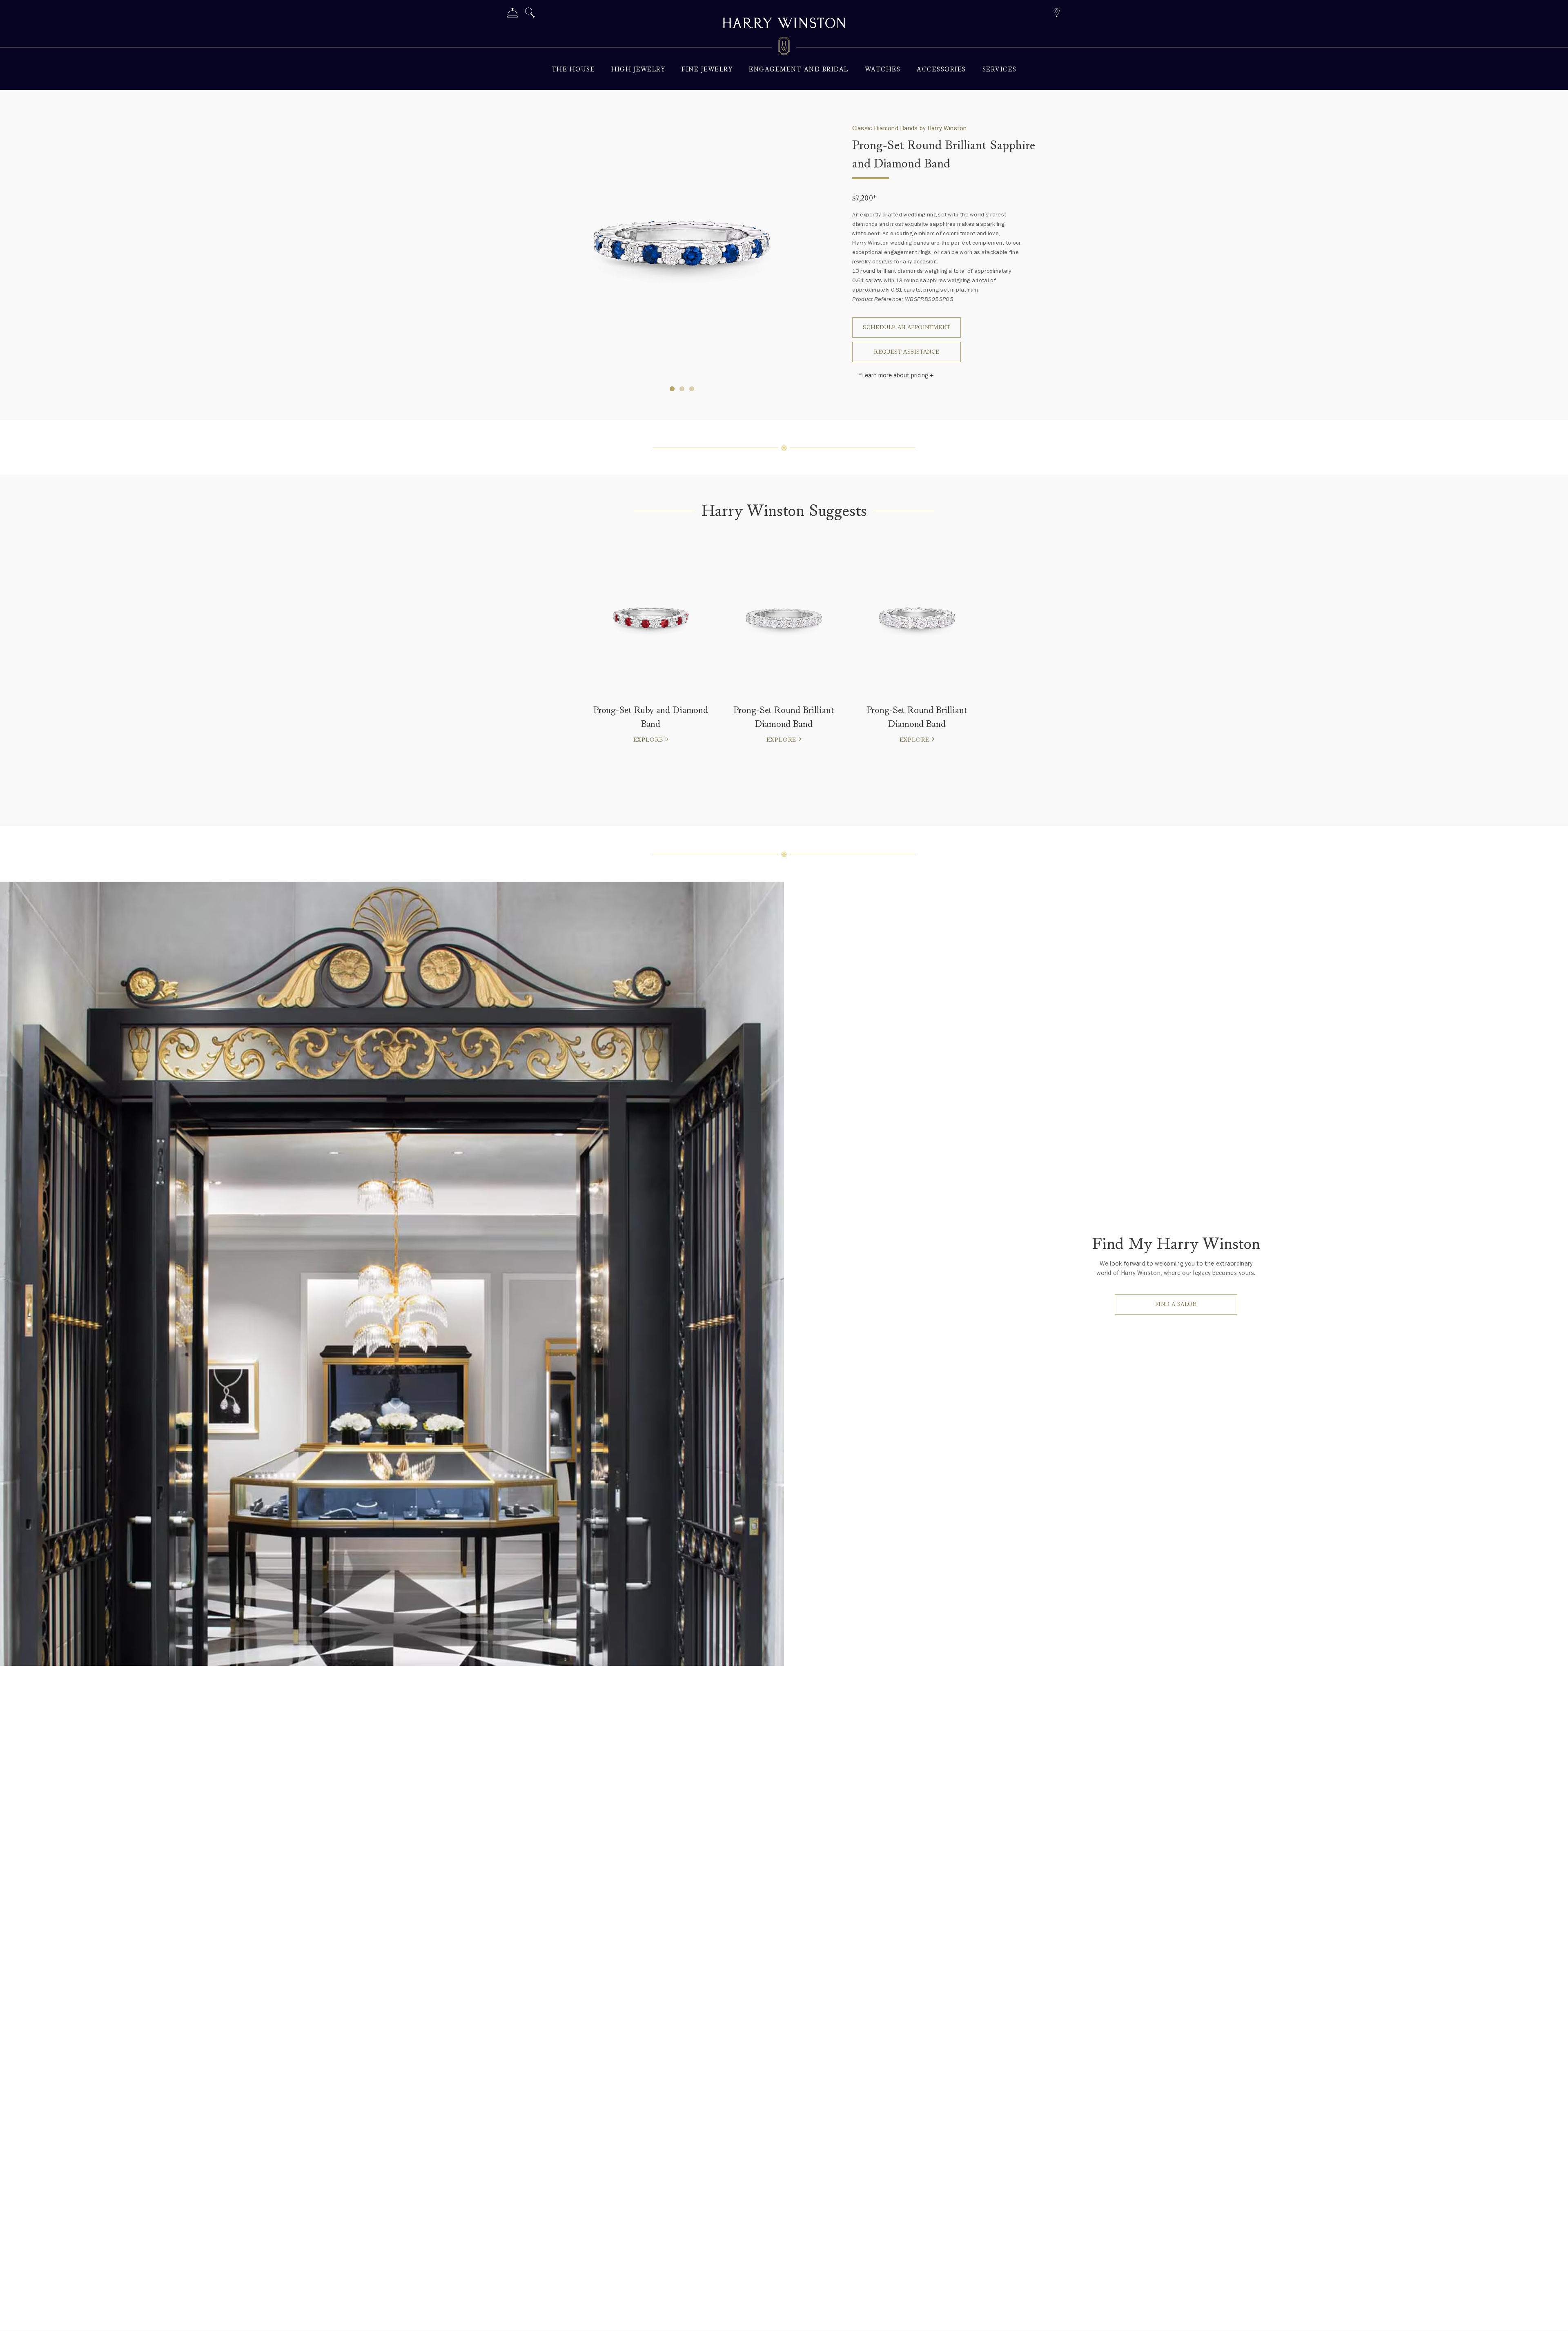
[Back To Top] (1554, 2317)
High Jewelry (638, 70)
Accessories (941, 70)
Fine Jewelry (707, 70)
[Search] (530, 14)
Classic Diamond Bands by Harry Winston (909, 128)
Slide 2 (692, 389)
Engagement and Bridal (799, 70)
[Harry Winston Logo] (784, 47)
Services (1000, 70)
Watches (883, 70)
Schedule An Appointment (906, 327)
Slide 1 (682, 389)
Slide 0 (672, 389)
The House (574, 70)
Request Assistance (906, 352)
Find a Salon (1176, 1304)
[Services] (512, 14)
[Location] (1057, 12)
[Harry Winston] (784, 24)
